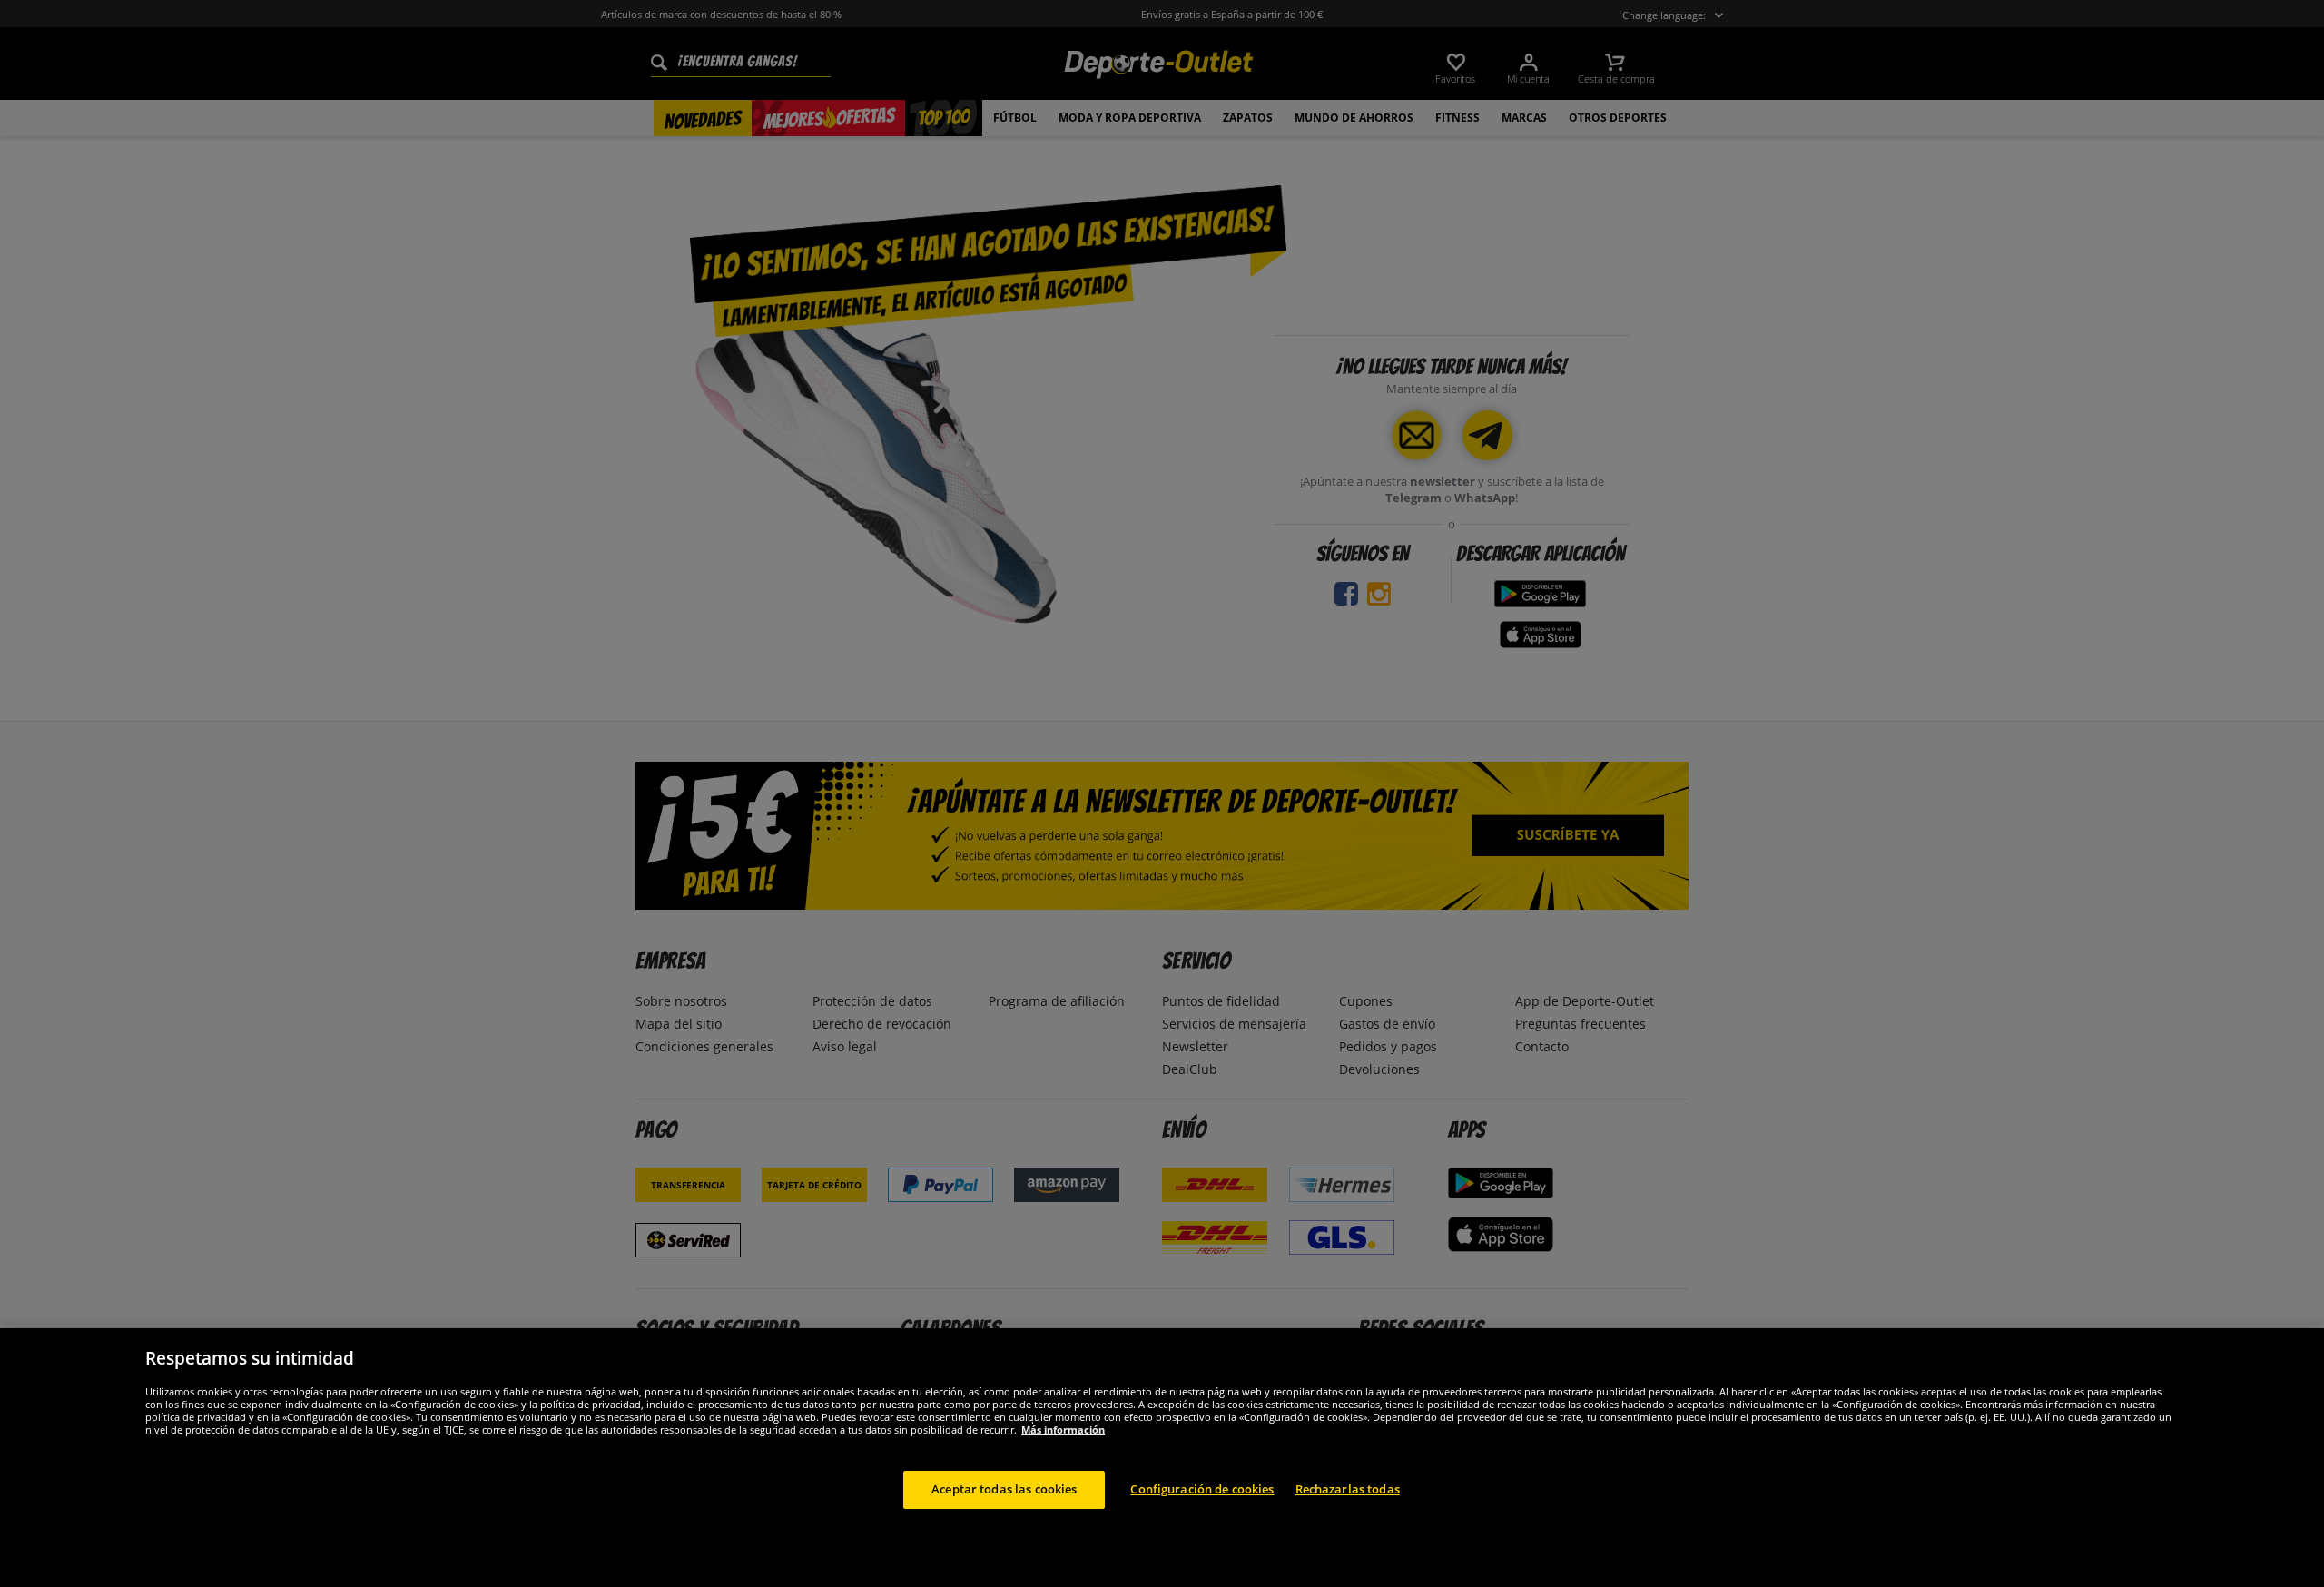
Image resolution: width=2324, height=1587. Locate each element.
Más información (1063, 1429)
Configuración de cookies (1202, 1489)
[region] (1162, 1458)
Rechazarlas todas (1348, 1489)
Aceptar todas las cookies (1004, 1489)
